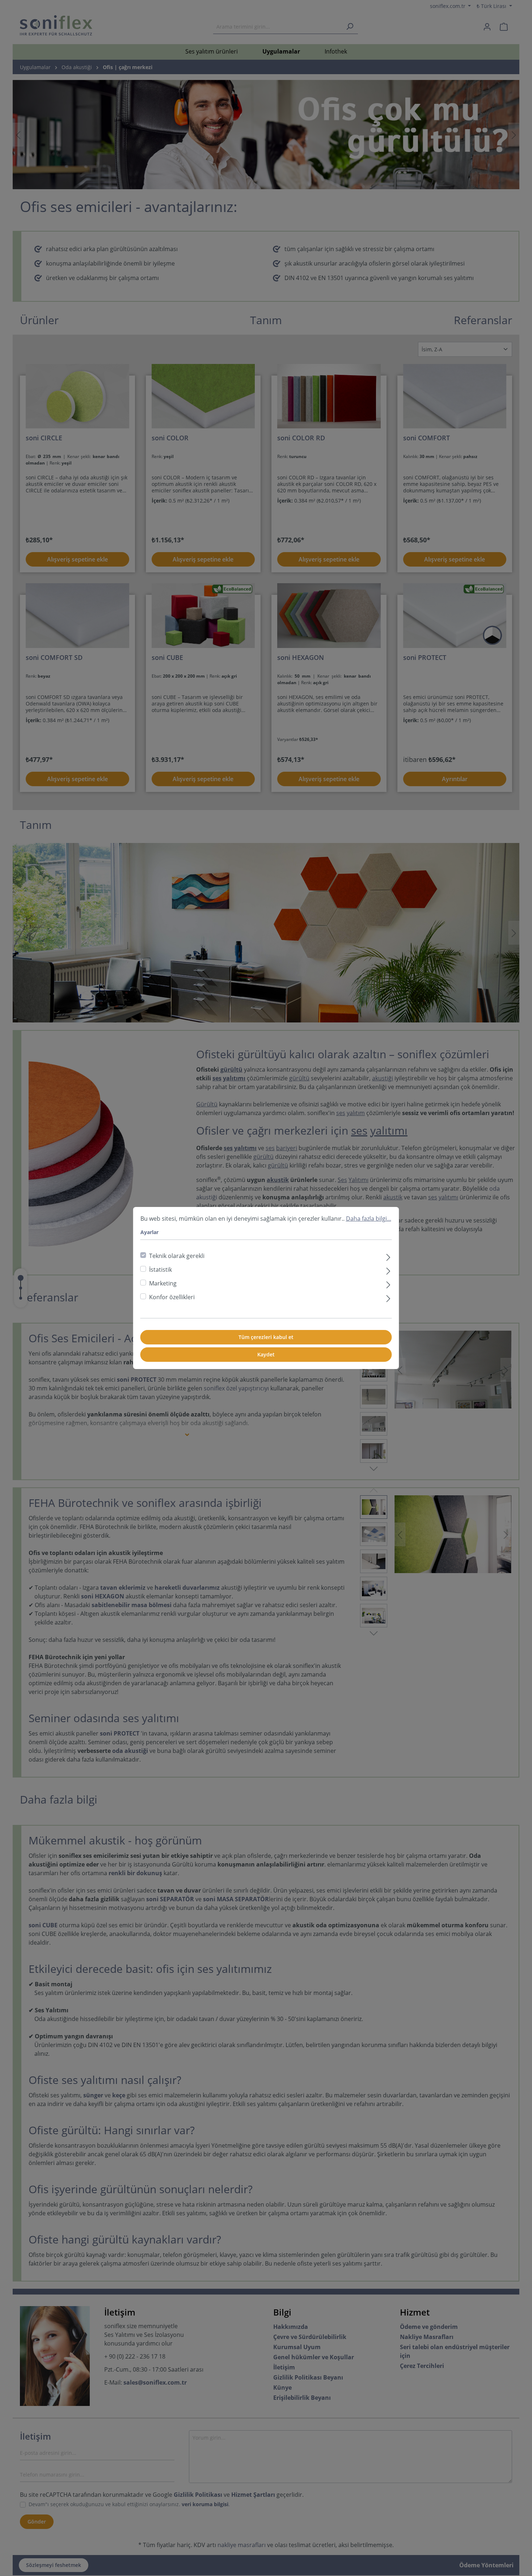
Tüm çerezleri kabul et (266, 1337)
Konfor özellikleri (172, 1297)
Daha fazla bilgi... (369, 1219)
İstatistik (161, 1270)
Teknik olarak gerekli (177, 1256)
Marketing (163, 1283)
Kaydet (266, 1354)
